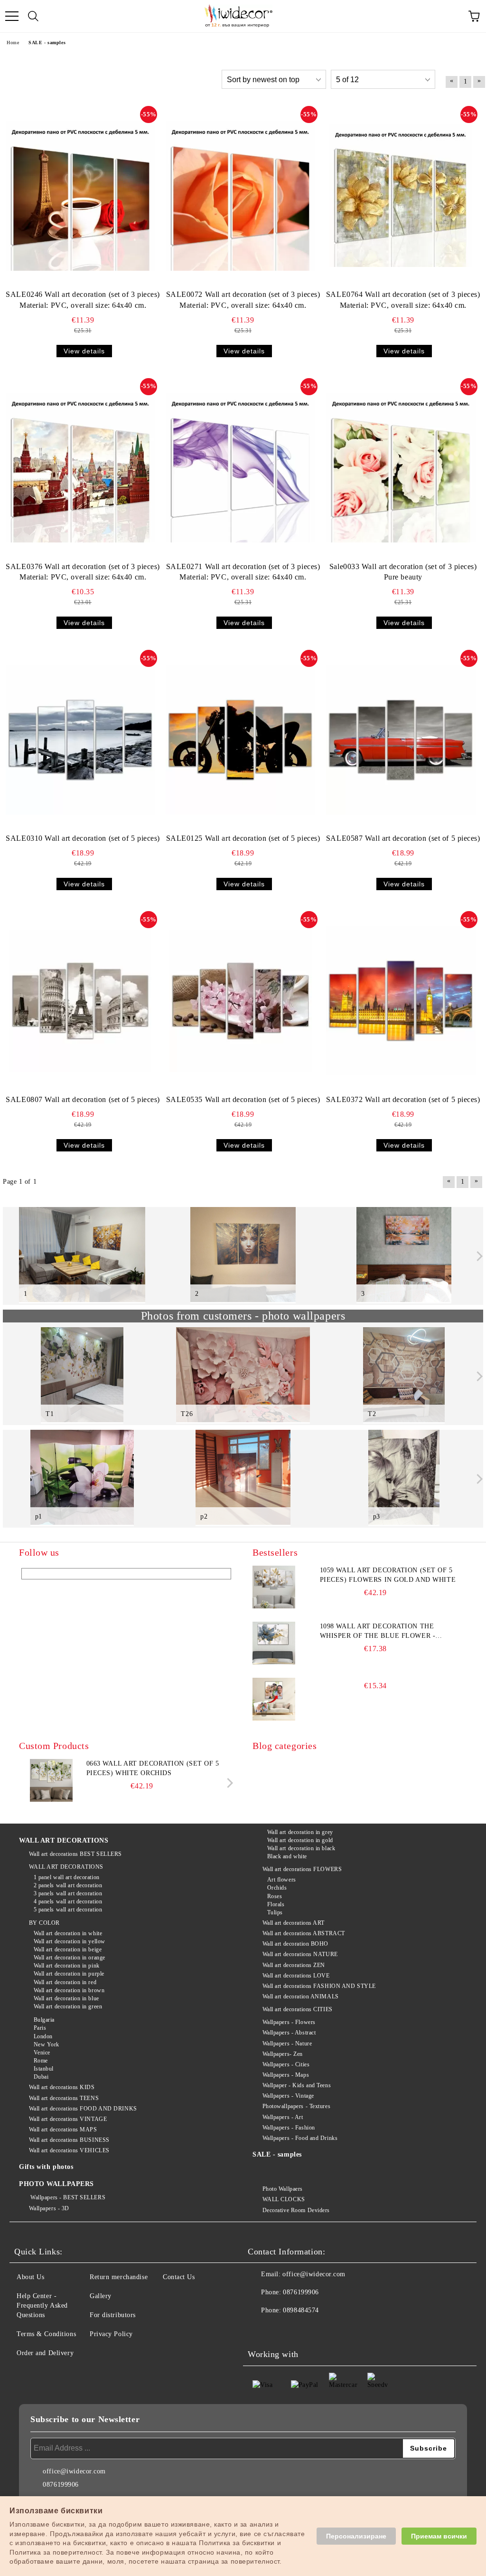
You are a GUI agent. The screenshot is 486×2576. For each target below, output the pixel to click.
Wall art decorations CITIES (298, 2009)
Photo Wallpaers (283, 2189)
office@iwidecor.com (314, 2274)
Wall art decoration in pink (67, 1966)
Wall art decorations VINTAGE (68, 2119)
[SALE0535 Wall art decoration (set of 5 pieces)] (241, 1001)
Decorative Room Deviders (296, 2210)
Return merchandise (119, 2277)
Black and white (287, 1856)
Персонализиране (356, 2536)
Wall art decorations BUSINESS (69, 2140)
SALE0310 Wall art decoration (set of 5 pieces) (83, 838)
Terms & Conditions (46, 2334)
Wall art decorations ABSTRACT (304, 1933)
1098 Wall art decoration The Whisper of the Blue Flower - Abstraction (378, 1632)
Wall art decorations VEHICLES (69, 2150)
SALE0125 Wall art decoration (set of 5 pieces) (243, 838)
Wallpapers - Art (283, 2117)
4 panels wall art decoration (68, 1901)
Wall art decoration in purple (69, 1974)
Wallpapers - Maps (286, 2075)
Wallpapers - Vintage (288, 2096)
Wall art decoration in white (68, 1933)
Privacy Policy (111, 2334)
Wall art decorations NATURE (300, 1954)
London (43, 2036)
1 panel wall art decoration (67, 1877)
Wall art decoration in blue (66, 1998)
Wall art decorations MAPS (63, 2129)
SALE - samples (277, 2154)
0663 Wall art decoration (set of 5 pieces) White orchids (153, 1768)
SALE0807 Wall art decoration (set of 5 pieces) (83, 1099)
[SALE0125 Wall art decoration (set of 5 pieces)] (240, 740)
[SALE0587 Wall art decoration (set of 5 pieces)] (401, 740)
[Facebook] (260, 2329)
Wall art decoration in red (65, 1982)
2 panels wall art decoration (68, 1885)
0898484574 (301, 2310)
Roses (275, 1896)
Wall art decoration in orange (70, 1958)
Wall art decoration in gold (300, 1840)
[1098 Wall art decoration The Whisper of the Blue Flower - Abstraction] (274, 1643)
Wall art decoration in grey (300, 1832)
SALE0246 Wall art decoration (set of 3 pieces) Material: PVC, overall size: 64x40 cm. (83, 300)
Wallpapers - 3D (49, 2208)
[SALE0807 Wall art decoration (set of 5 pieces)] (81, 1001)
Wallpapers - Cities (286, 2064)
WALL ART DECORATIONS (64, 1840)
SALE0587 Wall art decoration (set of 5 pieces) (403, 838)
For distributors (113, 2315)
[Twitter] (281, 2329)
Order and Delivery (45, 2353)
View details (84, 351)
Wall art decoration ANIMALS (301, 1996)
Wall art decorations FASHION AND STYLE (319, 1986)
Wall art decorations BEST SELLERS (75, 1854)
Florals (276, 1904)
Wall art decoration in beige (68, 1949)
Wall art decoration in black (301, 1848)
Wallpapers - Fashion (289, 2128)
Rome (41, 2061)
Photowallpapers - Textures (296, 2106)
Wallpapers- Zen (283, 2054)
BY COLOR (44, 1923)
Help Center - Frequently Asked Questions (42, 2305)
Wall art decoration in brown (69, 1990)
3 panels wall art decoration (68, 1893)
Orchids (277, 1888)
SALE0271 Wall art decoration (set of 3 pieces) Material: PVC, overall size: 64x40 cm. (243, 572)
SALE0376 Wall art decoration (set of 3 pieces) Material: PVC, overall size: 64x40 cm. (83, 572)
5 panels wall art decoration (68, 1910)
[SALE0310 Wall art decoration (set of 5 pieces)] (80, 740)
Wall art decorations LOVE (296, 1976)
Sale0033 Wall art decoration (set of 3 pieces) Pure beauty (403, 572)
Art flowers (282, 1880)
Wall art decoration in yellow (70, 1941)
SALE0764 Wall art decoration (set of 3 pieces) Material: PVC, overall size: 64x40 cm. (403, 300)
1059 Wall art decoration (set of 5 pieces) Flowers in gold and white (388, 1575)
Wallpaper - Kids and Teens (297, 2085)
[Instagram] (302, 2329)
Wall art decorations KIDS (62, 2087)
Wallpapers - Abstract (289, 2033)
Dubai (41, 2077)
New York (47, 2044)
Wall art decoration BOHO (295, 1944)
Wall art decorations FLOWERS (302, 1869)
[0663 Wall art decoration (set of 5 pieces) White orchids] (51, 1800)
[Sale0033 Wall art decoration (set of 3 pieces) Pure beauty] (401, 468)
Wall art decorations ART (294, 1923)
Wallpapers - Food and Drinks (300, 2138)
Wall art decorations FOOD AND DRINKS (83, 2109)
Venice (42, 2053)
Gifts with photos (46, 2167)
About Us (30, 2277)
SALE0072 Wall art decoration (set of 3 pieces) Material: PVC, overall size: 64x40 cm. (243, 300)
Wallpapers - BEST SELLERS (67, 2197)
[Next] (478, 1256)
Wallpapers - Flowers (289, 2022)
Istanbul (44, 2069)
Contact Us (179, 2277)
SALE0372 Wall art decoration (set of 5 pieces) (403, 1099)
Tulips (275, 1912)
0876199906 (301, 2292)
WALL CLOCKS (284, 2199)
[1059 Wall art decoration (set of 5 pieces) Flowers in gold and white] (274, 1587)
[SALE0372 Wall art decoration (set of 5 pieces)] (401, 1001)
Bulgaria (44, 2020)
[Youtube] (323, 2329)
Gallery (101, 2296)
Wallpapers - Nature (287, 2044)
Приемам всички (439, 2536)
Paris (40, 2028)
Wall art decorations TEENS (64, 2098)
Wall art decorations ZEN (294, 1965)
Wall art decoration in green (68, 2006)
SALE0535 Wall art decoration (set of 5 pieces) (243, 1099)
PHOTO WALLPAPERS (56, 2184)
